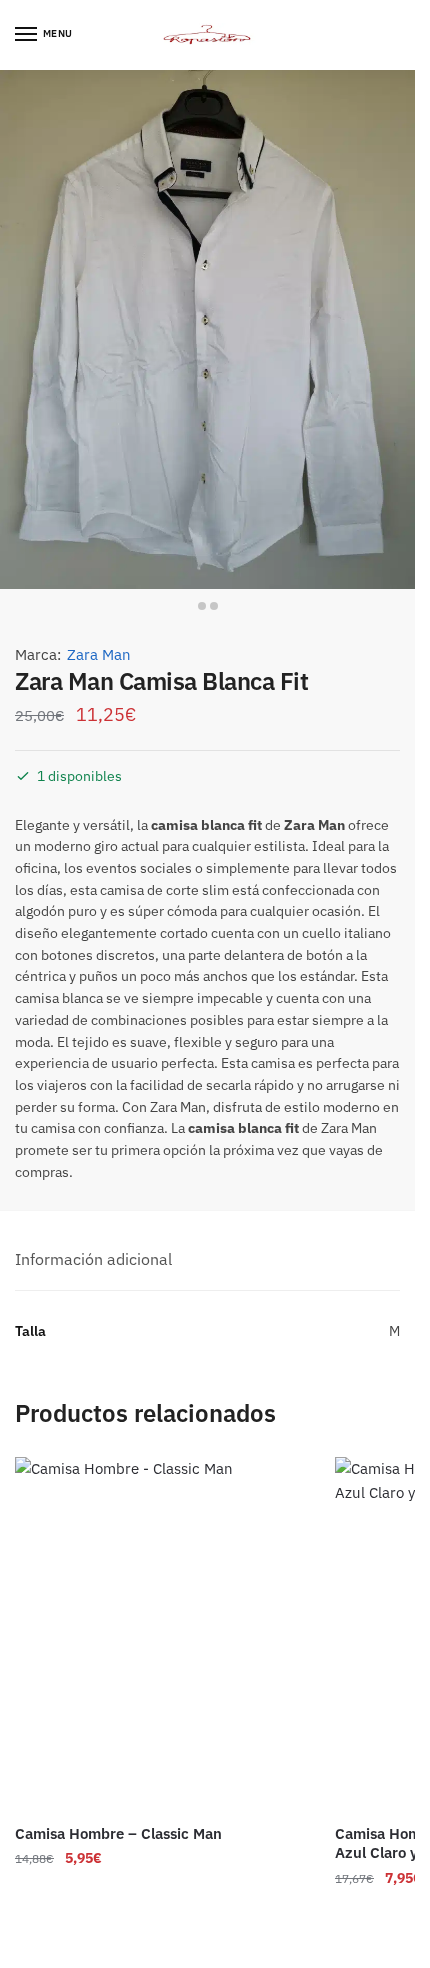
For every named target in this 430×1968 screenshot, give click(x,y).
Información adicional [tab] (93, 1259)
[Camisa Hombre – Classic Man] (160, 1633)
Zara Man (99, 654)
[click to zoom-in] (207, 329)
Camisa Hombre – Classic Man (118, 1833)
